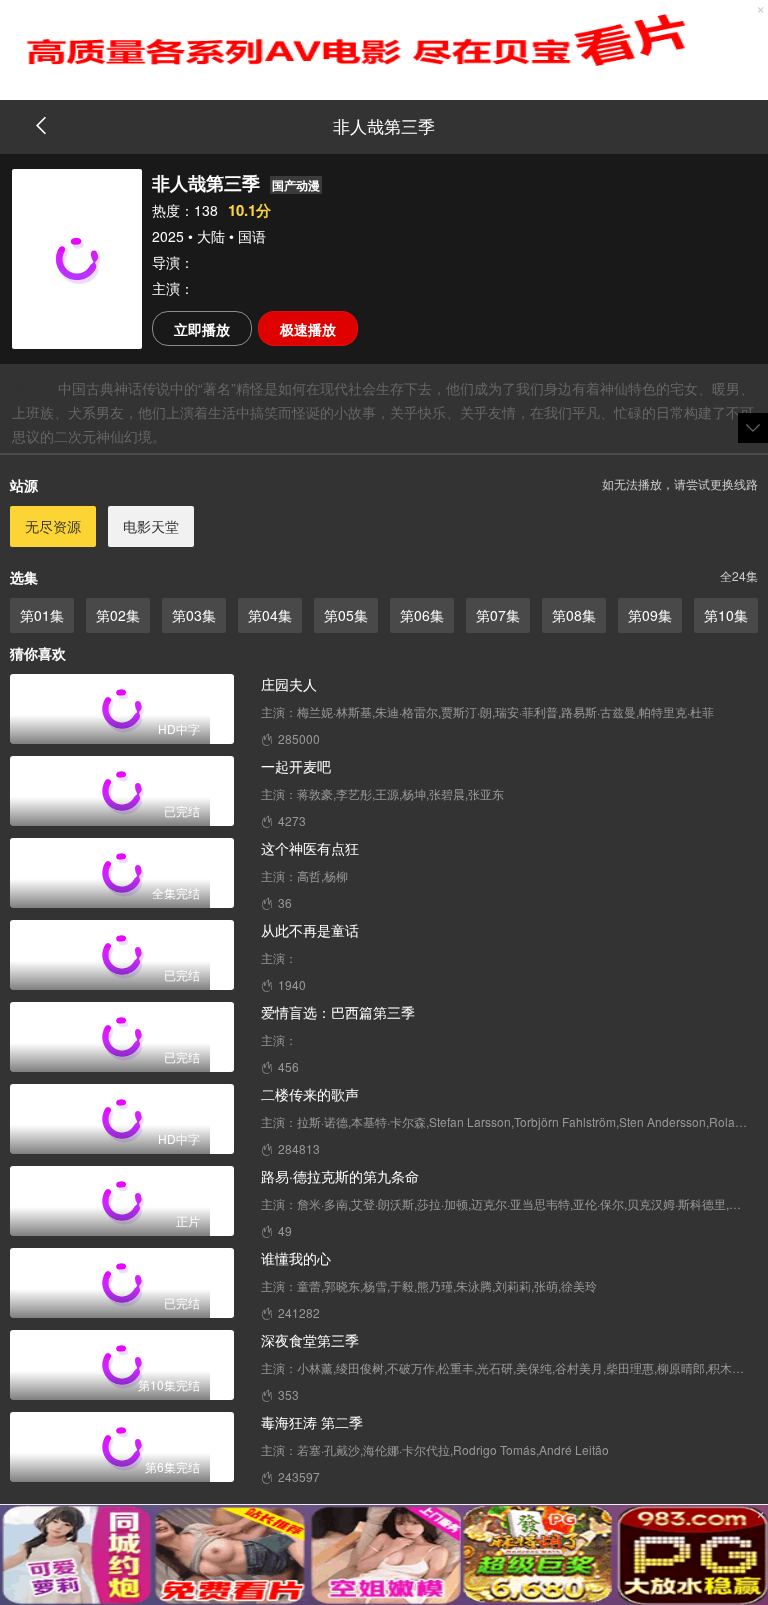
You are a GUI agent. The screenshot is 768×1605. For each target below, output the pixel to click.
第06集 (422, 615)
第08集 (574, 615)
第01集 (42, 615)
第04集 (270, 615)
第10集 (726, 615)
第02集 (118, 615)
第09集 (650, 615)
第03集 (194, 615)
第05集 (346, 615)
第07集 (498, 615)
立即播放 (202, 329)
